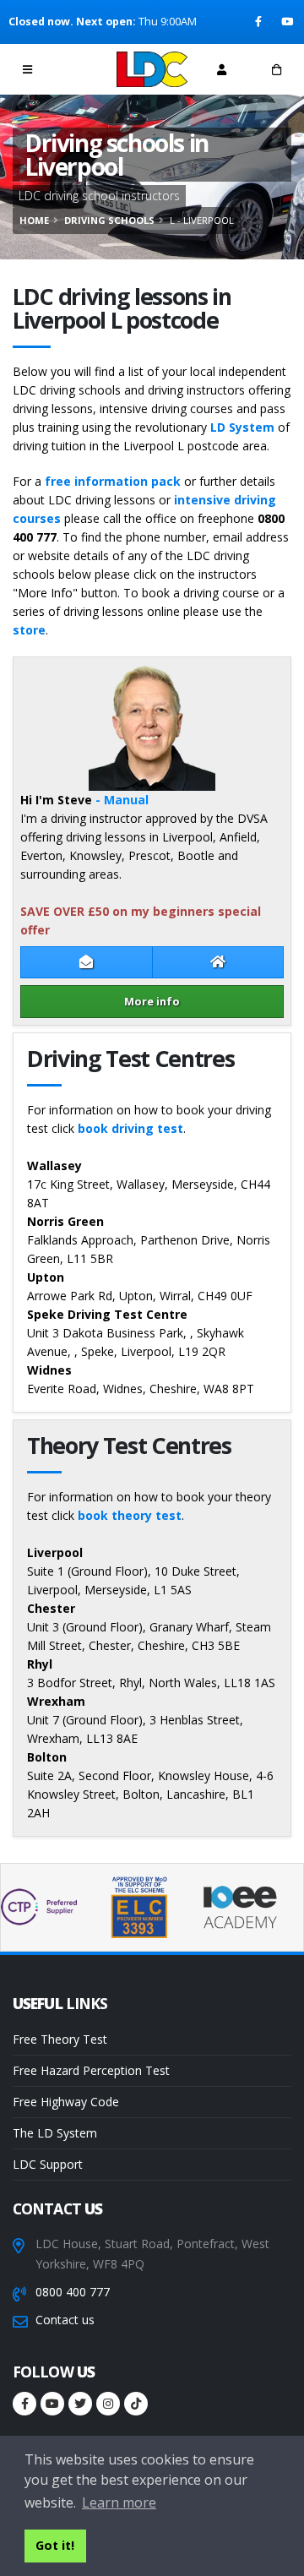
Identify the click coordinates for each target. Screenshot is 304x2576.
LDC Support (48, 2164)
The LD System (55, 2133)
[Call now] (83, 69)
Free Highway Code (66, 2102)
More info (152, 1001)
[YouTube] (288, 22)
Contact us (65, 2320)
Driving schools (109, 220)
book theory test (130, 1515)
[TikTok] (136, 2404)
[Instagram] (108, 2404)
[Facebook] (260, 22)
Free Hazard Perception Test (91, 2070)
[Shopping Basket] (277, 69)
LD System (242, 427)
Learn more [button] (119, 2502)
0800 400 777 (73, 2292)
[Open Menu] (27, 69)
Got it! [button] (55, 2545)
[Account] (222, 69)
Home (34, 220)
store (29, 630)
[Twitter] (80, 2404)
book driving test (130, 1128)
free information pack (113, 481)
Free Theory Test (60, 2039)
